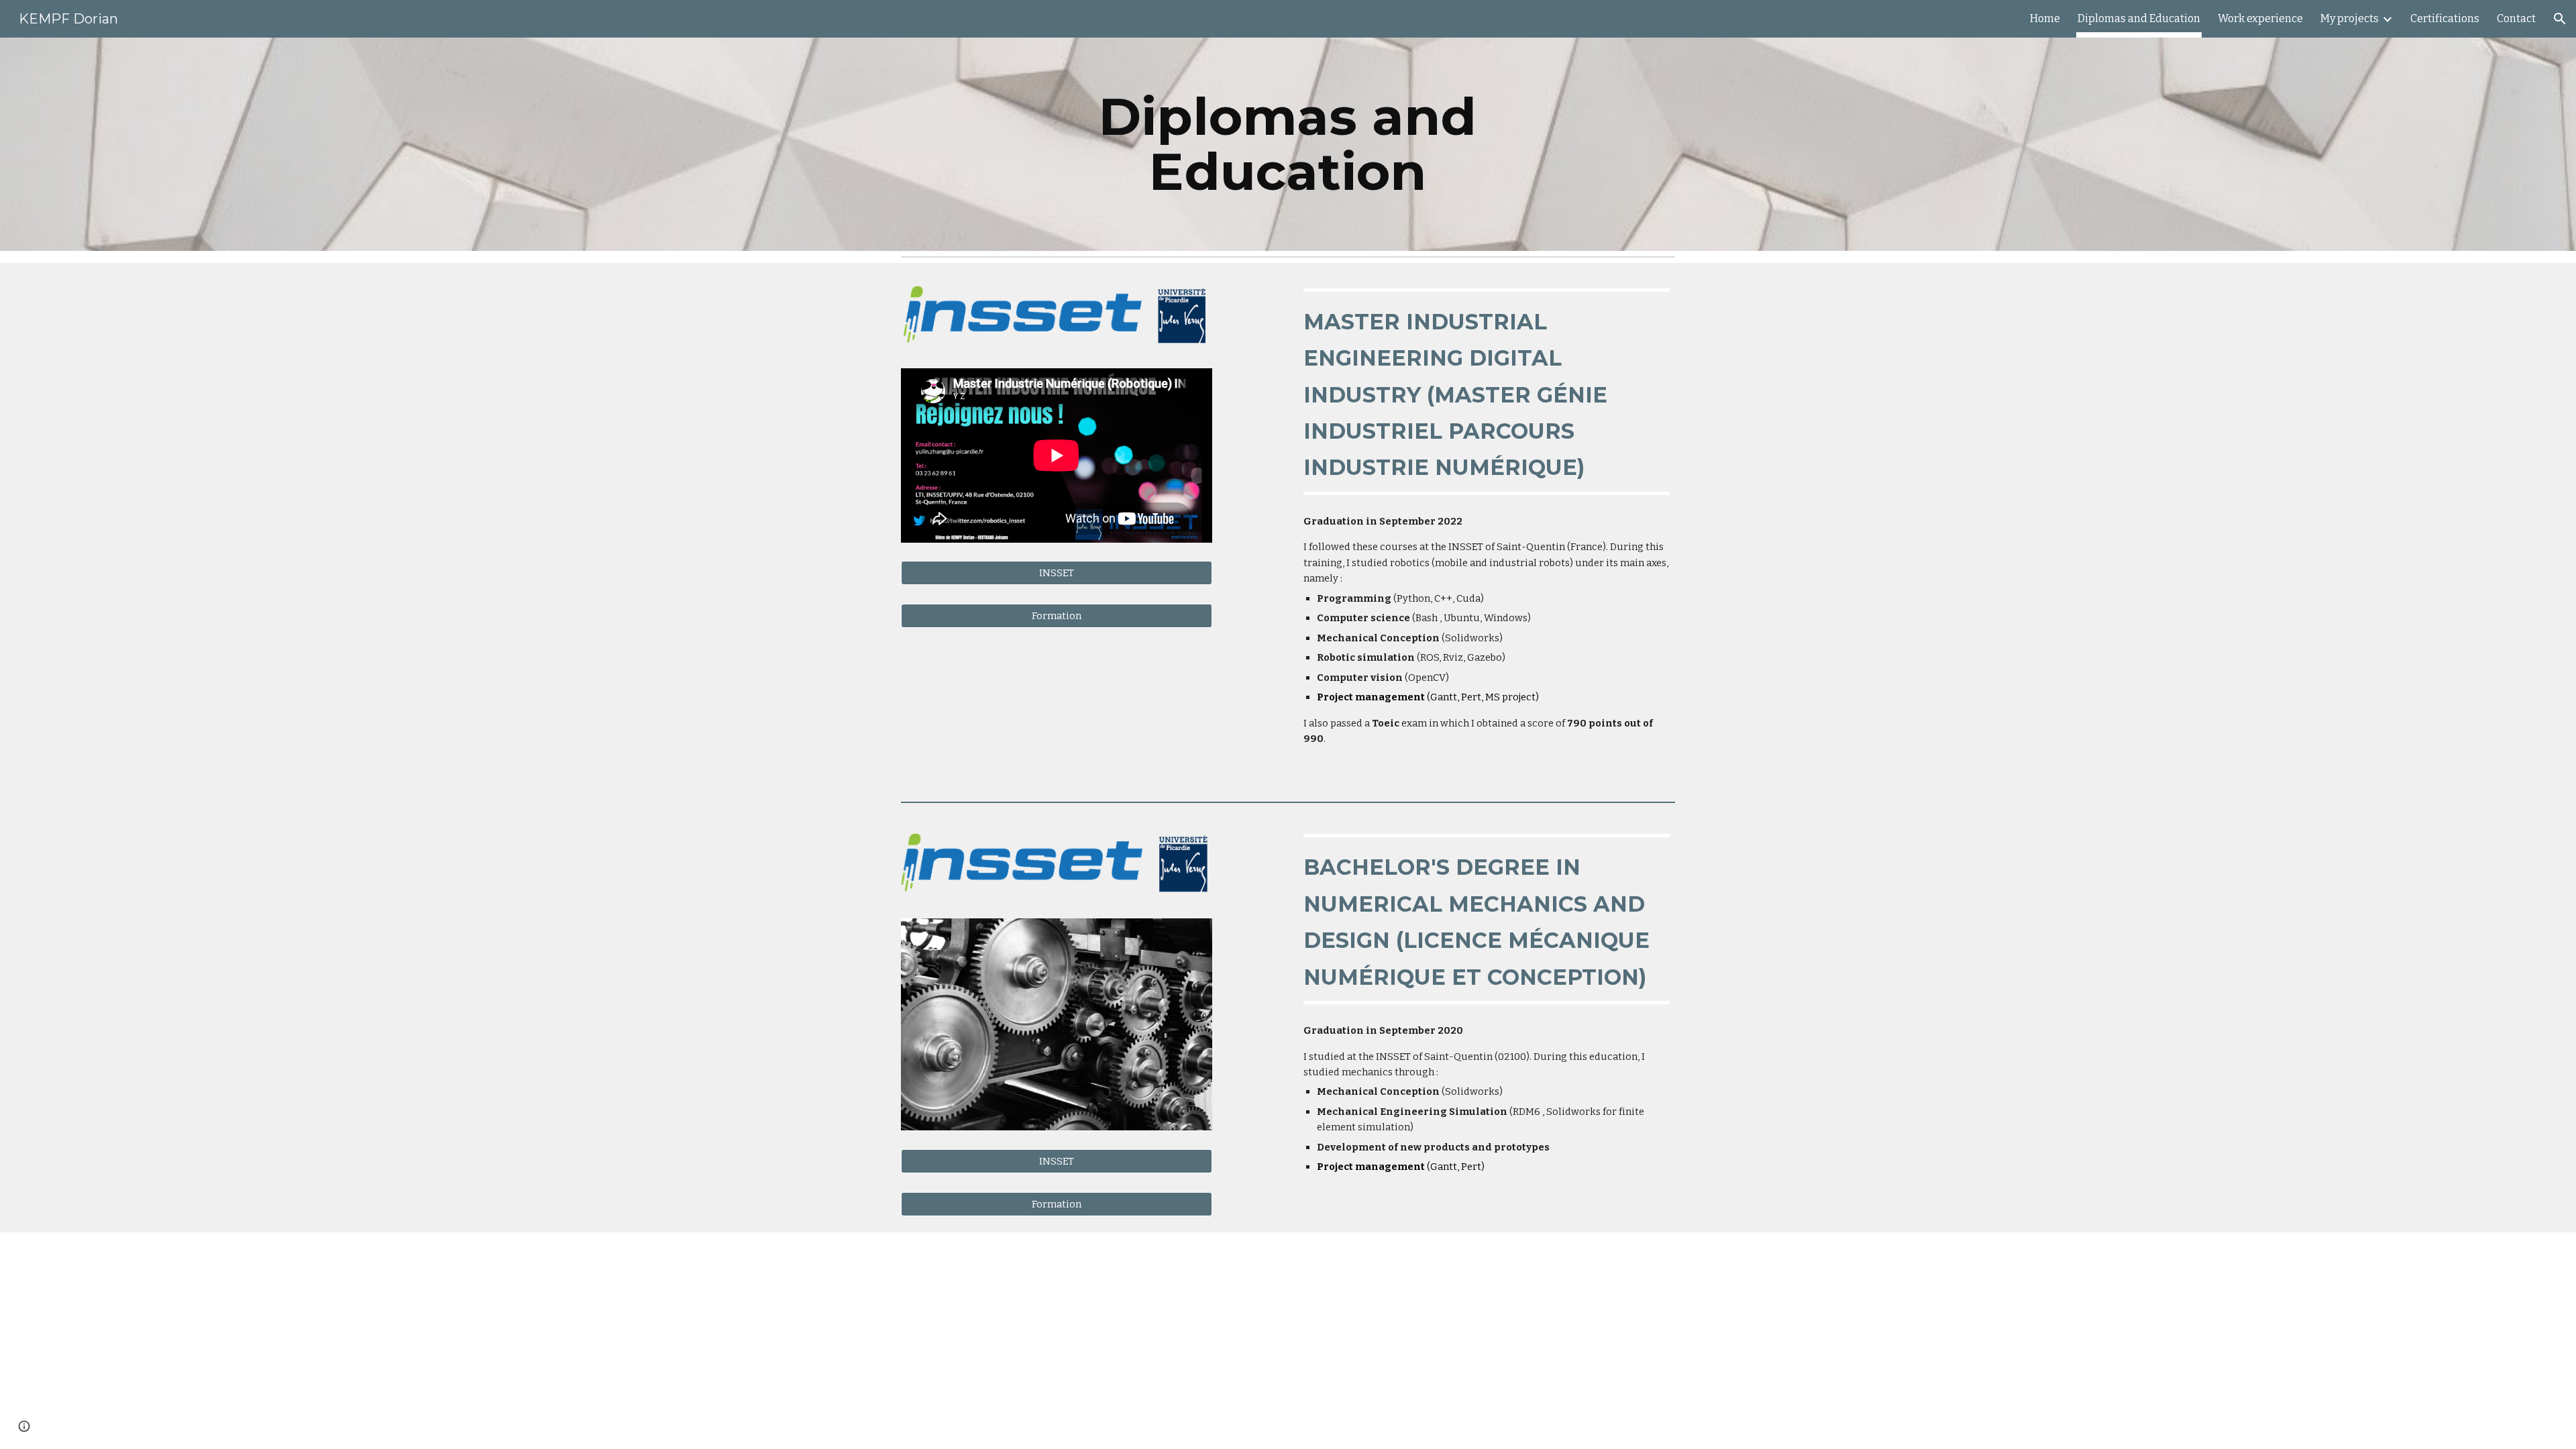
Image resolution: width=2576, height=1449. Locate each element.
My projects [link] (2350, 18)
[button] (2560, 19)
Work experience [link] (2260, 18)
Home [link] (2045, 18)
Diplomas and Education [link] (2139, 18)
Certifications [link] (2445, 18)
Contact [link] (2516, 18)
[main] (1288, 144)
